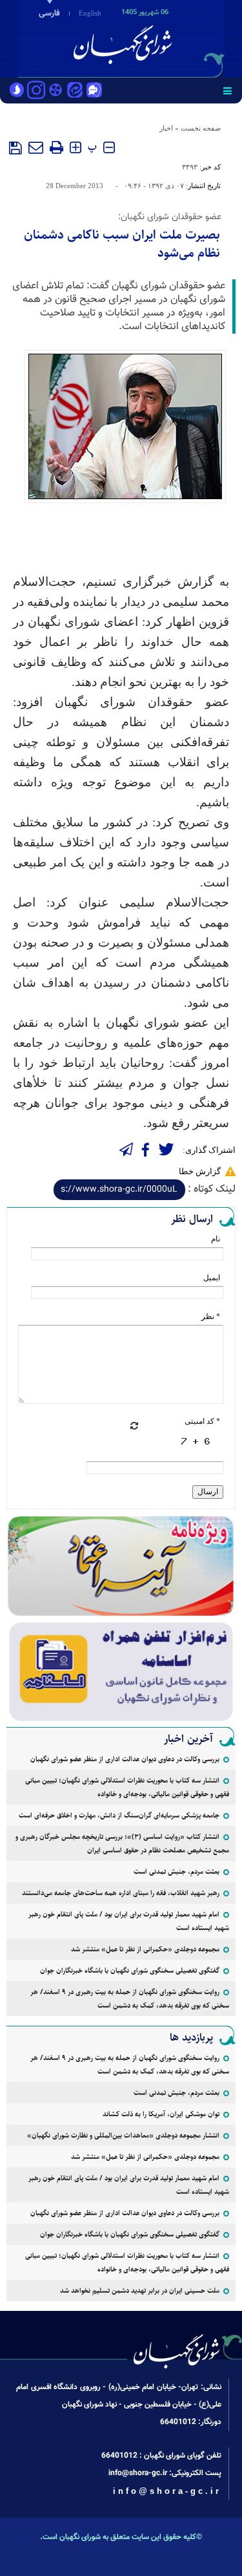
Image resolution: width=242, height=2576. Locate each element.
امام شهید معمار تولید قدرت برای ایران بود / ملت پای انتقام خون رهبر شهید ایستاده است (129, 1921)
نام (216, 1239)
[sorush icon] (17, 91)
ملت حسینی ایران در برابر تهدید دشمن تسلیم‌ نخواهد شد (140, 2291)
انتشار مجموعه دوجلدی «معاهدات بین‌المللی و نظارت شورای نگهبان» (123, 2135)
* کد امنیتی (202, 1421)
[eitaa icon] (75, 91)
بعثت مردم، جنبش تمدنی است (176, 1872)
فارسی (49, 14)
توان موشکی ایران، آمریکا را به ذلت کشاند (161, 2114)
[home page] (168, 38)
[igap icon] (94, 91)
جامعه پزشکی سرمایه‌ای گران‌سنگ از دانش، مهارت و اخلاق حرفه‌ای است (119, 1815)
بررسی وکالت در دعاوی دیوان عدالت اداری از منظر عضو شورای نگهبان (125, 1759)
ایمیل (212, 1278)
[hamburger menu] (227, 91)
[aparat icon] (55, 91)
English (90, 13)
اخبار (166, 128)
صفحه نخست (201, 128)
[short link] (119, 1190)
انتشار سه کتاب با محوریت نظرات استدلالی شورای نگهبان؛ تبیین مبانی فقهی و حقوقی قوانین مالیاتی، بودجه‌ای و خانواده (127, 1787)
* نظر (211, 1316)
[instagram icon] (36, 91)
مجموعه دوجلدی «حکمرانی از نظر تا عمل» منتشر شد (145, 1949)
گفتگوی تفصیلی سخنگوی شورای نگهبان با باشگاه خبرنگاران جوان (130, 1970)
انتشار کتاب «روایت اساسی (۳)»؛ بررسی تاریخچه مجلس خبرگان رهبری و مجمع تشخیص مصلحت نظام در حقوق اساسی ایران (122, 1843)
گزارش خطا (200, 1171)
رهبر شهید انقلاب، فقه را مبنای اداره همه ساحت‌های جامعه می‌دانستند (121, 1893)
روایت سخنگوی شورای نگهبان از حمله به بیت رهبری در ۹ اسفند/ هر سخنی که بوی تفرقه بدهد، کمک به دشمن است (130, 1999)
